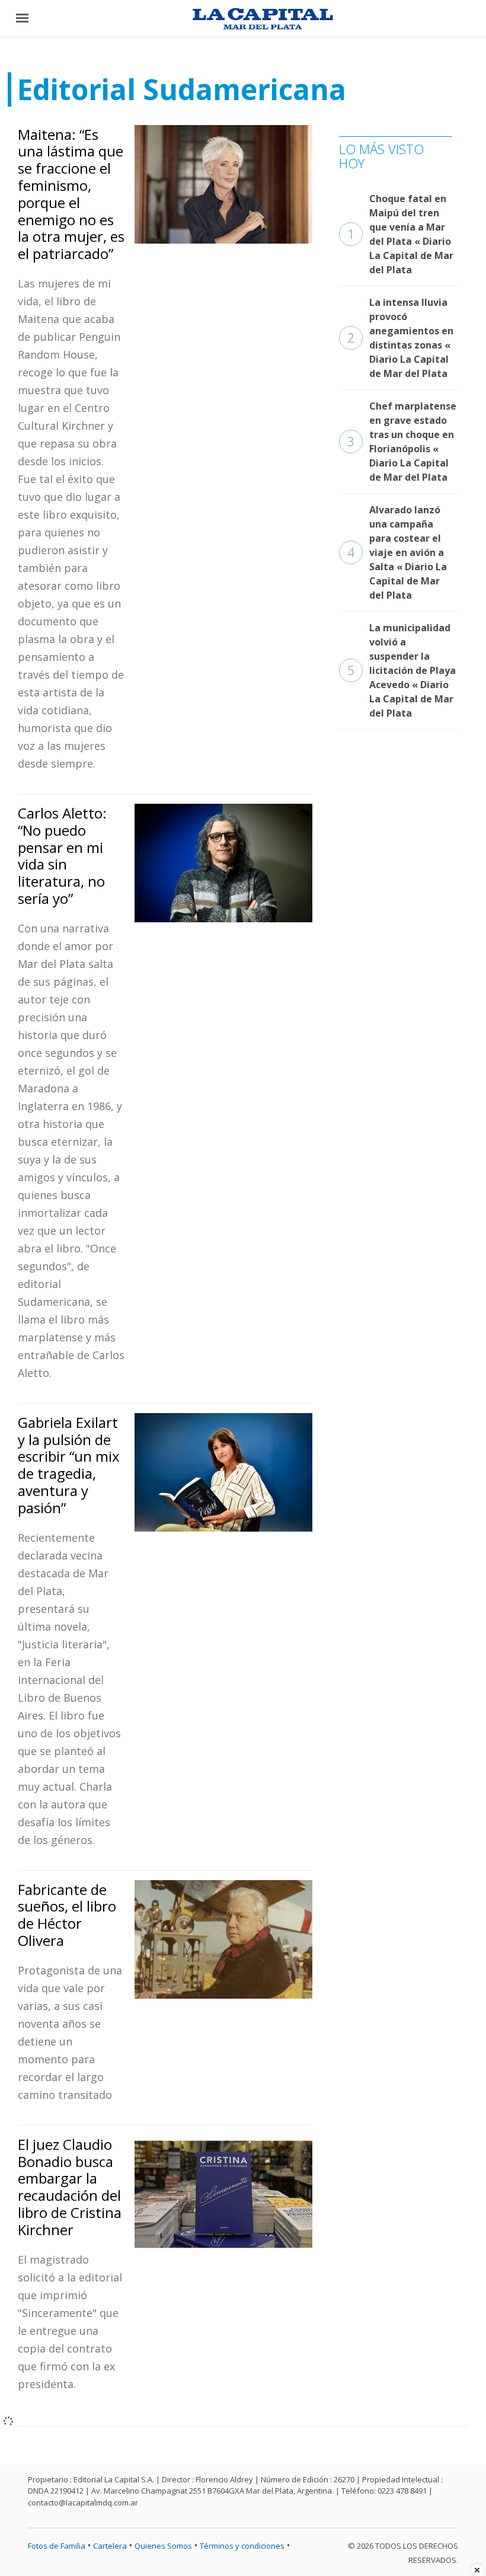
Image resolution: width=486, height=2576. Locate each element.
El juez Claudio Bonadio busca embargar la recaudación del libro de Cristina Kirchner (70, 2187)
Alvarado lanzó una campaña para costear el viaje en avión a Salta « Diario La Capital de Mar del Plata (397, 552)
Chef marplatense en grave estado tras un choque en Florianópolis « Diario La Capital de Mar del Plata (402, 442)
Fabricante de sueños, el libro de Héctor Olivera (67, 1915)
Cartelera (110, 2546)
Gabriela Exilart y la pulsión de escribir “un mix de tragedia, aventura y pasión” (69, 1465)
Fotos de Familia (57, 2546)
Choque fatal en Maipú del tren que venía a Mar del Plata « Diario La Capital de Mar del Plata (400, 234)
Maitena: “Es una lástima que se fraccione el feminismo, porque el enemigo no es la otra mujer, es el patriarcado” (71, 194)
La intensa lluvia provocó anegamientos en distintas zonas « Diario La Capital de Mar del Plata (400, 338)
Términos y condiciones (242, 2546)
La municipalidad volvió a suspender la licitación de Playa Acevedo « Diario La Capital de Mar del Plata (402, 670)
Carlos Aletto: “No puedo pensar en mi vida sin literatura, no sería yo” (62, 856)
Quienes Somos (163, 2546)
